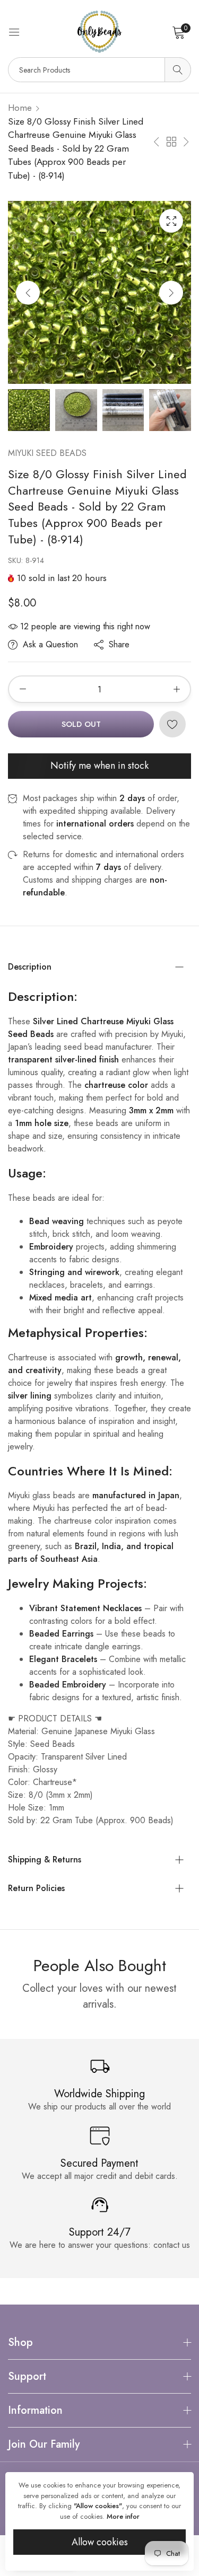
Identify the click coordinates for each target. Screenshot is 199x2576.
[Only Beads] (100, 32)
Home (20, 108)
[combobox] (99, 70)
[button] (171, 292)
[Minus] (23, 689)
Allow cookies (100, 2542)
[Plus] (176, 689)
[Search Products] (178, 70)
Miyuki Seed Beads (47, 453)
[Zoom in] (171, 221)
